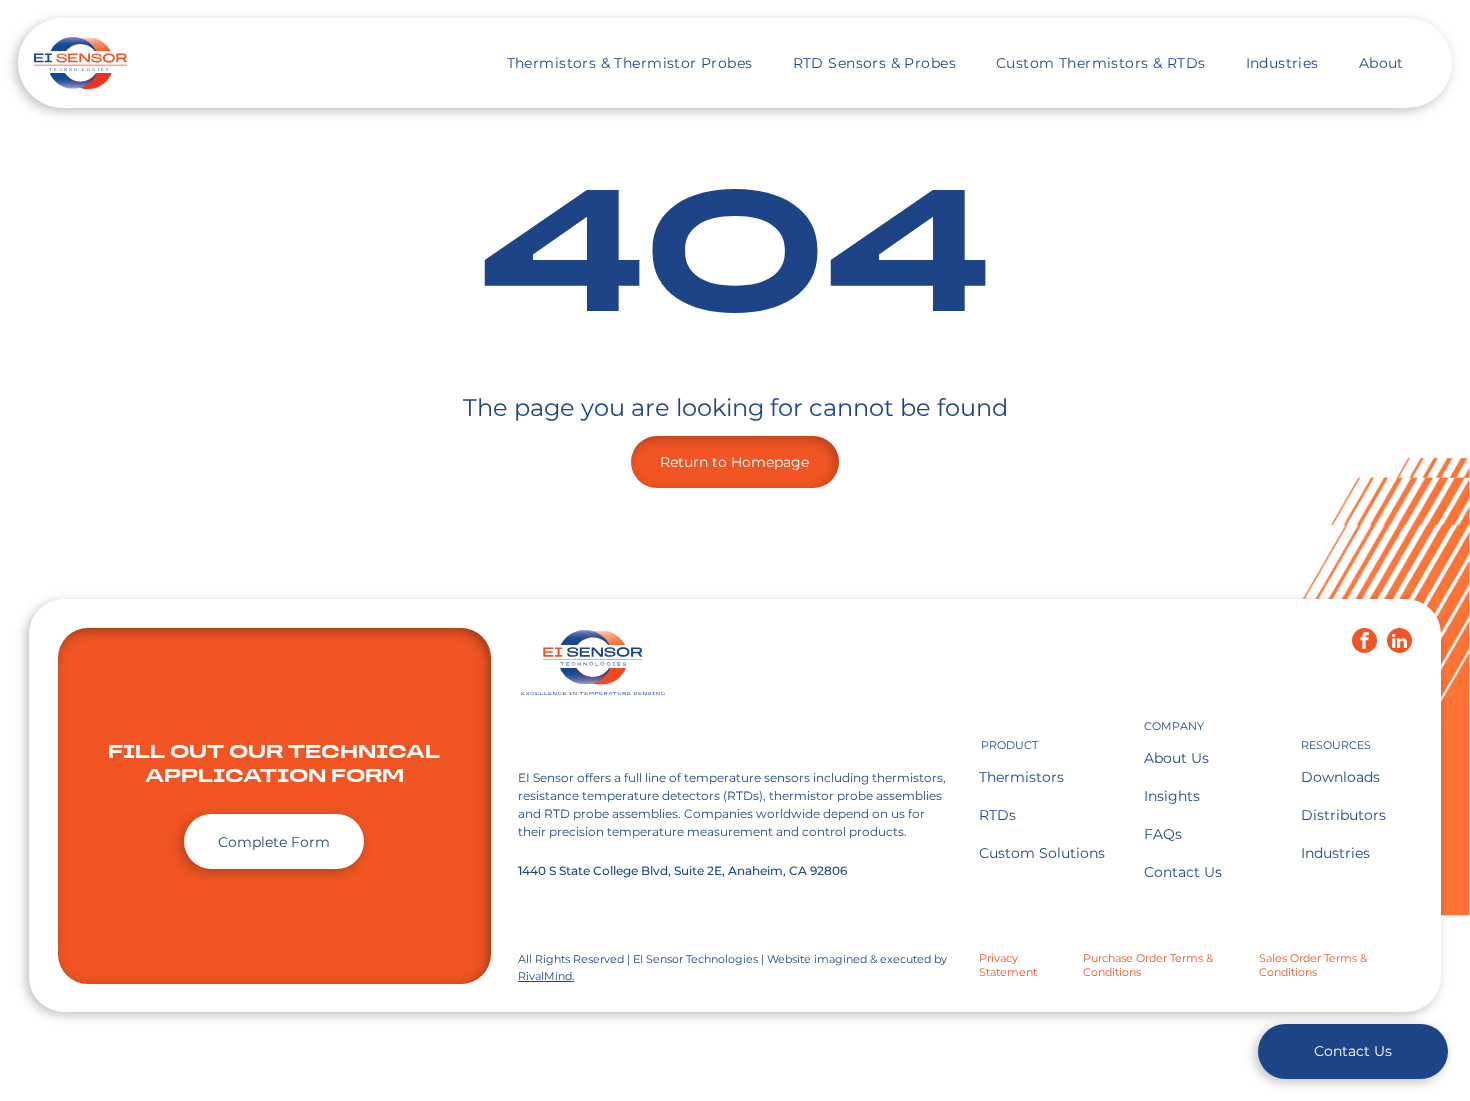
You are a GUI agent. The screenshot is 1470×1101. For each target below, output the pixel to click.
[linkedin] (1399, 643)
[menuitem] (630, 63)
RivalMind (545, 976)
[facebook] (1364, 643)
